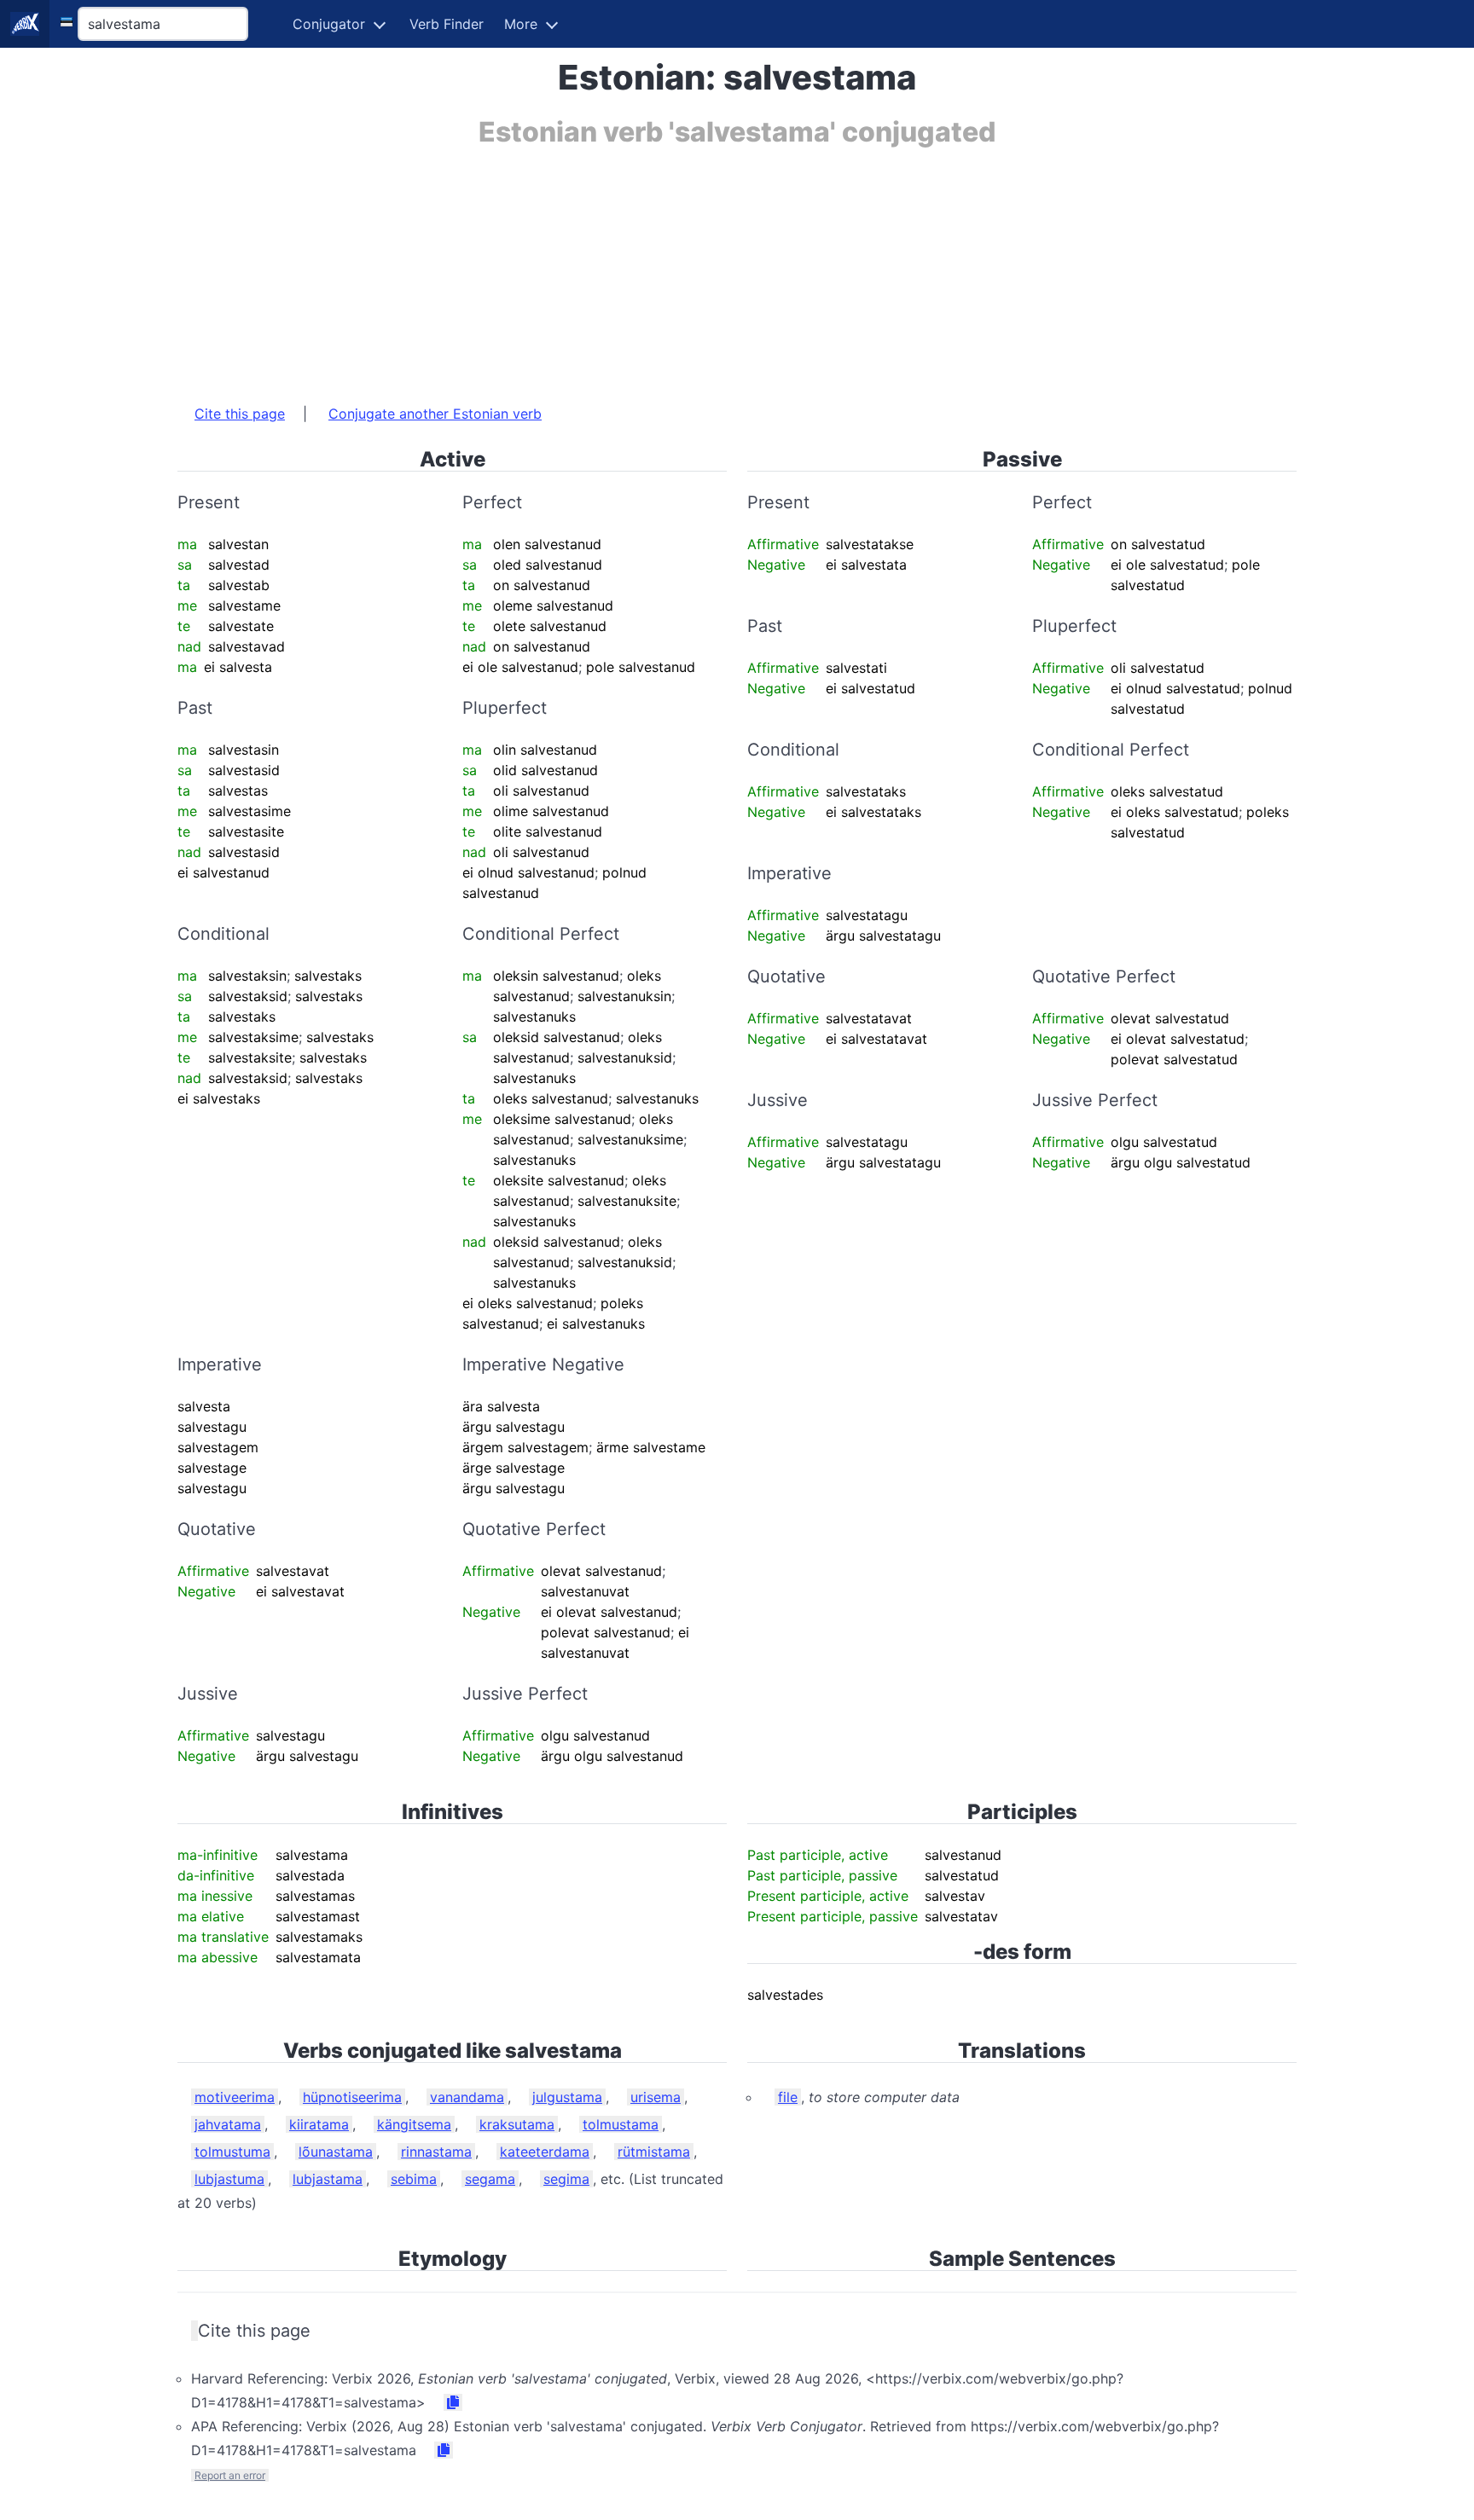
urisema (656, 2097)
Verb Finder (447, 24)
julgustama (567, 2097)
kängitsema (414, 2124)
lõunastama (336, 2152)
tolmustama (621, 2124)
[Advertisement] (689, 267)
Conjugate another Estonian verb (435, 414)
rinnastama (436, 2152)
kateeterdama (545, 2152)
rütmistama (654, 2152)
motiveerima (235, 2097)
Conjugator (329, 24)
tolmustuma (232, 2152)
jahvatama (228, 2124)
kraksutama (517, 2124)
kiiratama (319, 2124)
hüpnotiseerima (352, 2097)
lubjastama (328, 2179)
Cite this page (240, 414)
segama (490, 2179)
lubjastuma (229, 2179)
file (788, 2097)
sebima (414, 2179)
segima (566, 2179)
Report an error (230, 2475)
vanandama (467, 2097)
